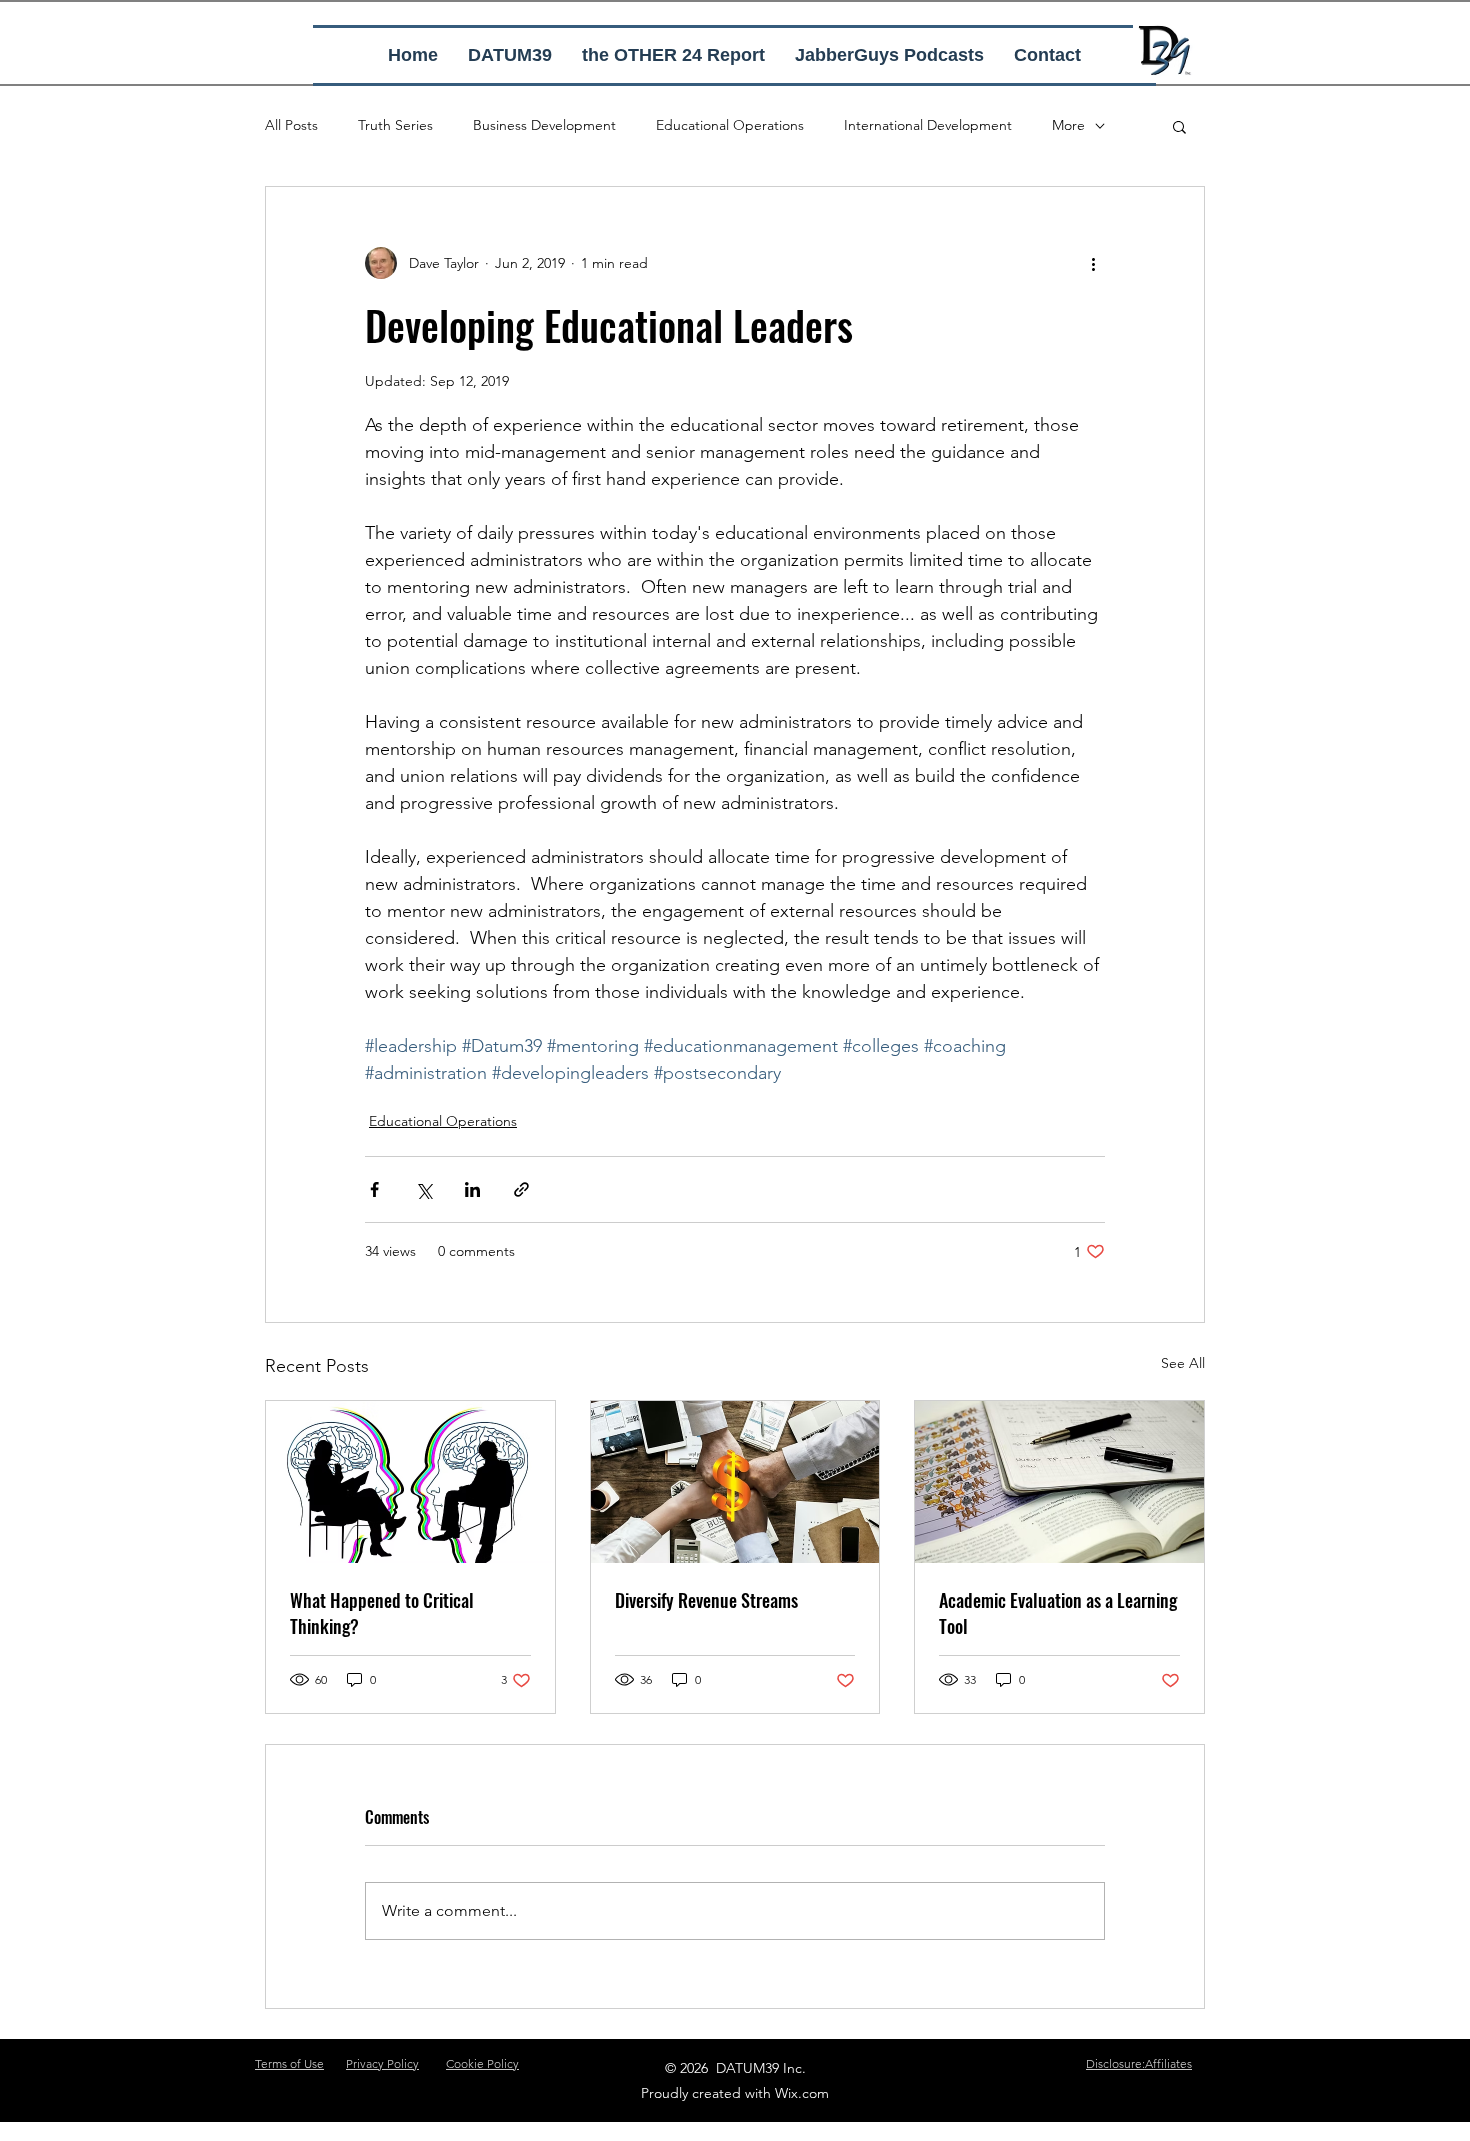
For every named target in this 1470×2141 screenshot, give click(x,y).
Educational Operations (730, 125)
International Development (928, 125)
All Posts (291, 125)
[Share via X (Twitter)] (423, 1189)
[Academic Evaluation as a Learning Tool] (1059, 1482)
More (1068, 125)
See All (1183, 1363)
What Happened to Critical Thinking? (382, 1613)
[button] (1179, 126)
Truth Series (395, 125)
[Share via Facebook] (374, 1189)
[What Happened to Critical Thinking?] (410, 1482)
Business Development (544, 125)
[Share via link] (521, 1189)
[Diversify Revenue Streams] (735, 1482)
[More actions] (1093, 263)
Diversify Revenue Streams (706, 1600)
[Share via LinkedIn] (472, 1189)
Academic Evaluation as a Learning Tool (1058, 1613)
